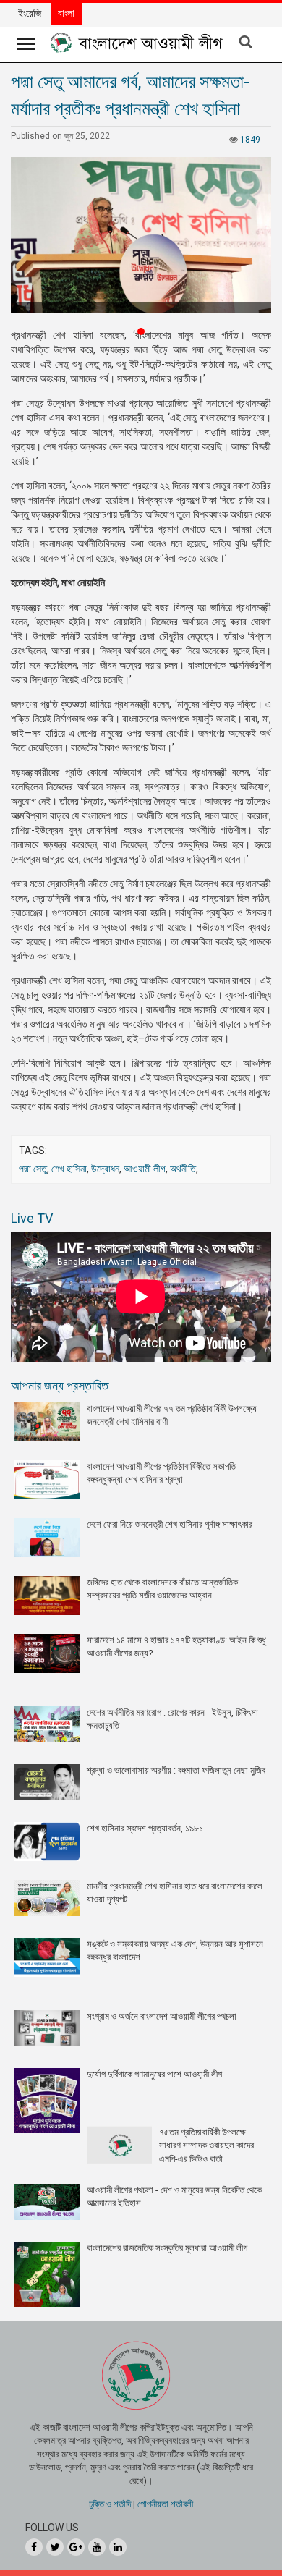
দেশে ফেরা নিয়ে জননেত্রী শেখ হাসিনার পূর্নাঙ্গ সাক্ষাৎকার (170, 1524)
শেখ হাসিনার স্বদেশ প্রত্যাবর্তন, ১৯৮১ (145, 1828)
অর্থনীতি (183, 1169)
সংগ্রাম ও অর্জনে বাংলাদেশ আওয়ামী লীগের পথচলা (162, 2016)
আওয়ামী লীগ (145, 1169)
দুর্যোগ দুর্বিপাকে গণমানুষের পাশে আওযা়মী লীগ (154, 2074)
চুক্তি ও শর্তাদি (110, 2504)
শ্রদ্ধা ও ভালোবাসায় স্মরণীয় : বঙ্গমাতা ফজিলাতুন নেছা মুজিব (176, 1770)
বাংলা (66, 13)
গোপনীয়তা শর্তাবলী (165, 2504)
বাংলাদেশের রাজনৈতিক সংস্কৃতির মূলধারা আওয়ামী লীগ (167, 2248)
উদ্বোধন (105, 1169)
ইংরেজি (30, 13)
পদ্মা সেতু (33, 1169)
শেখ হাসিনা (69, 1169)
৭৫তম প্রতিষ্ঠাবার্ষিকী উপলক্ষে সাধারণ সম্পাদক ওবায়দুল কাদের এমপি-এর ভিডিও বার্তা (206, 2145)
